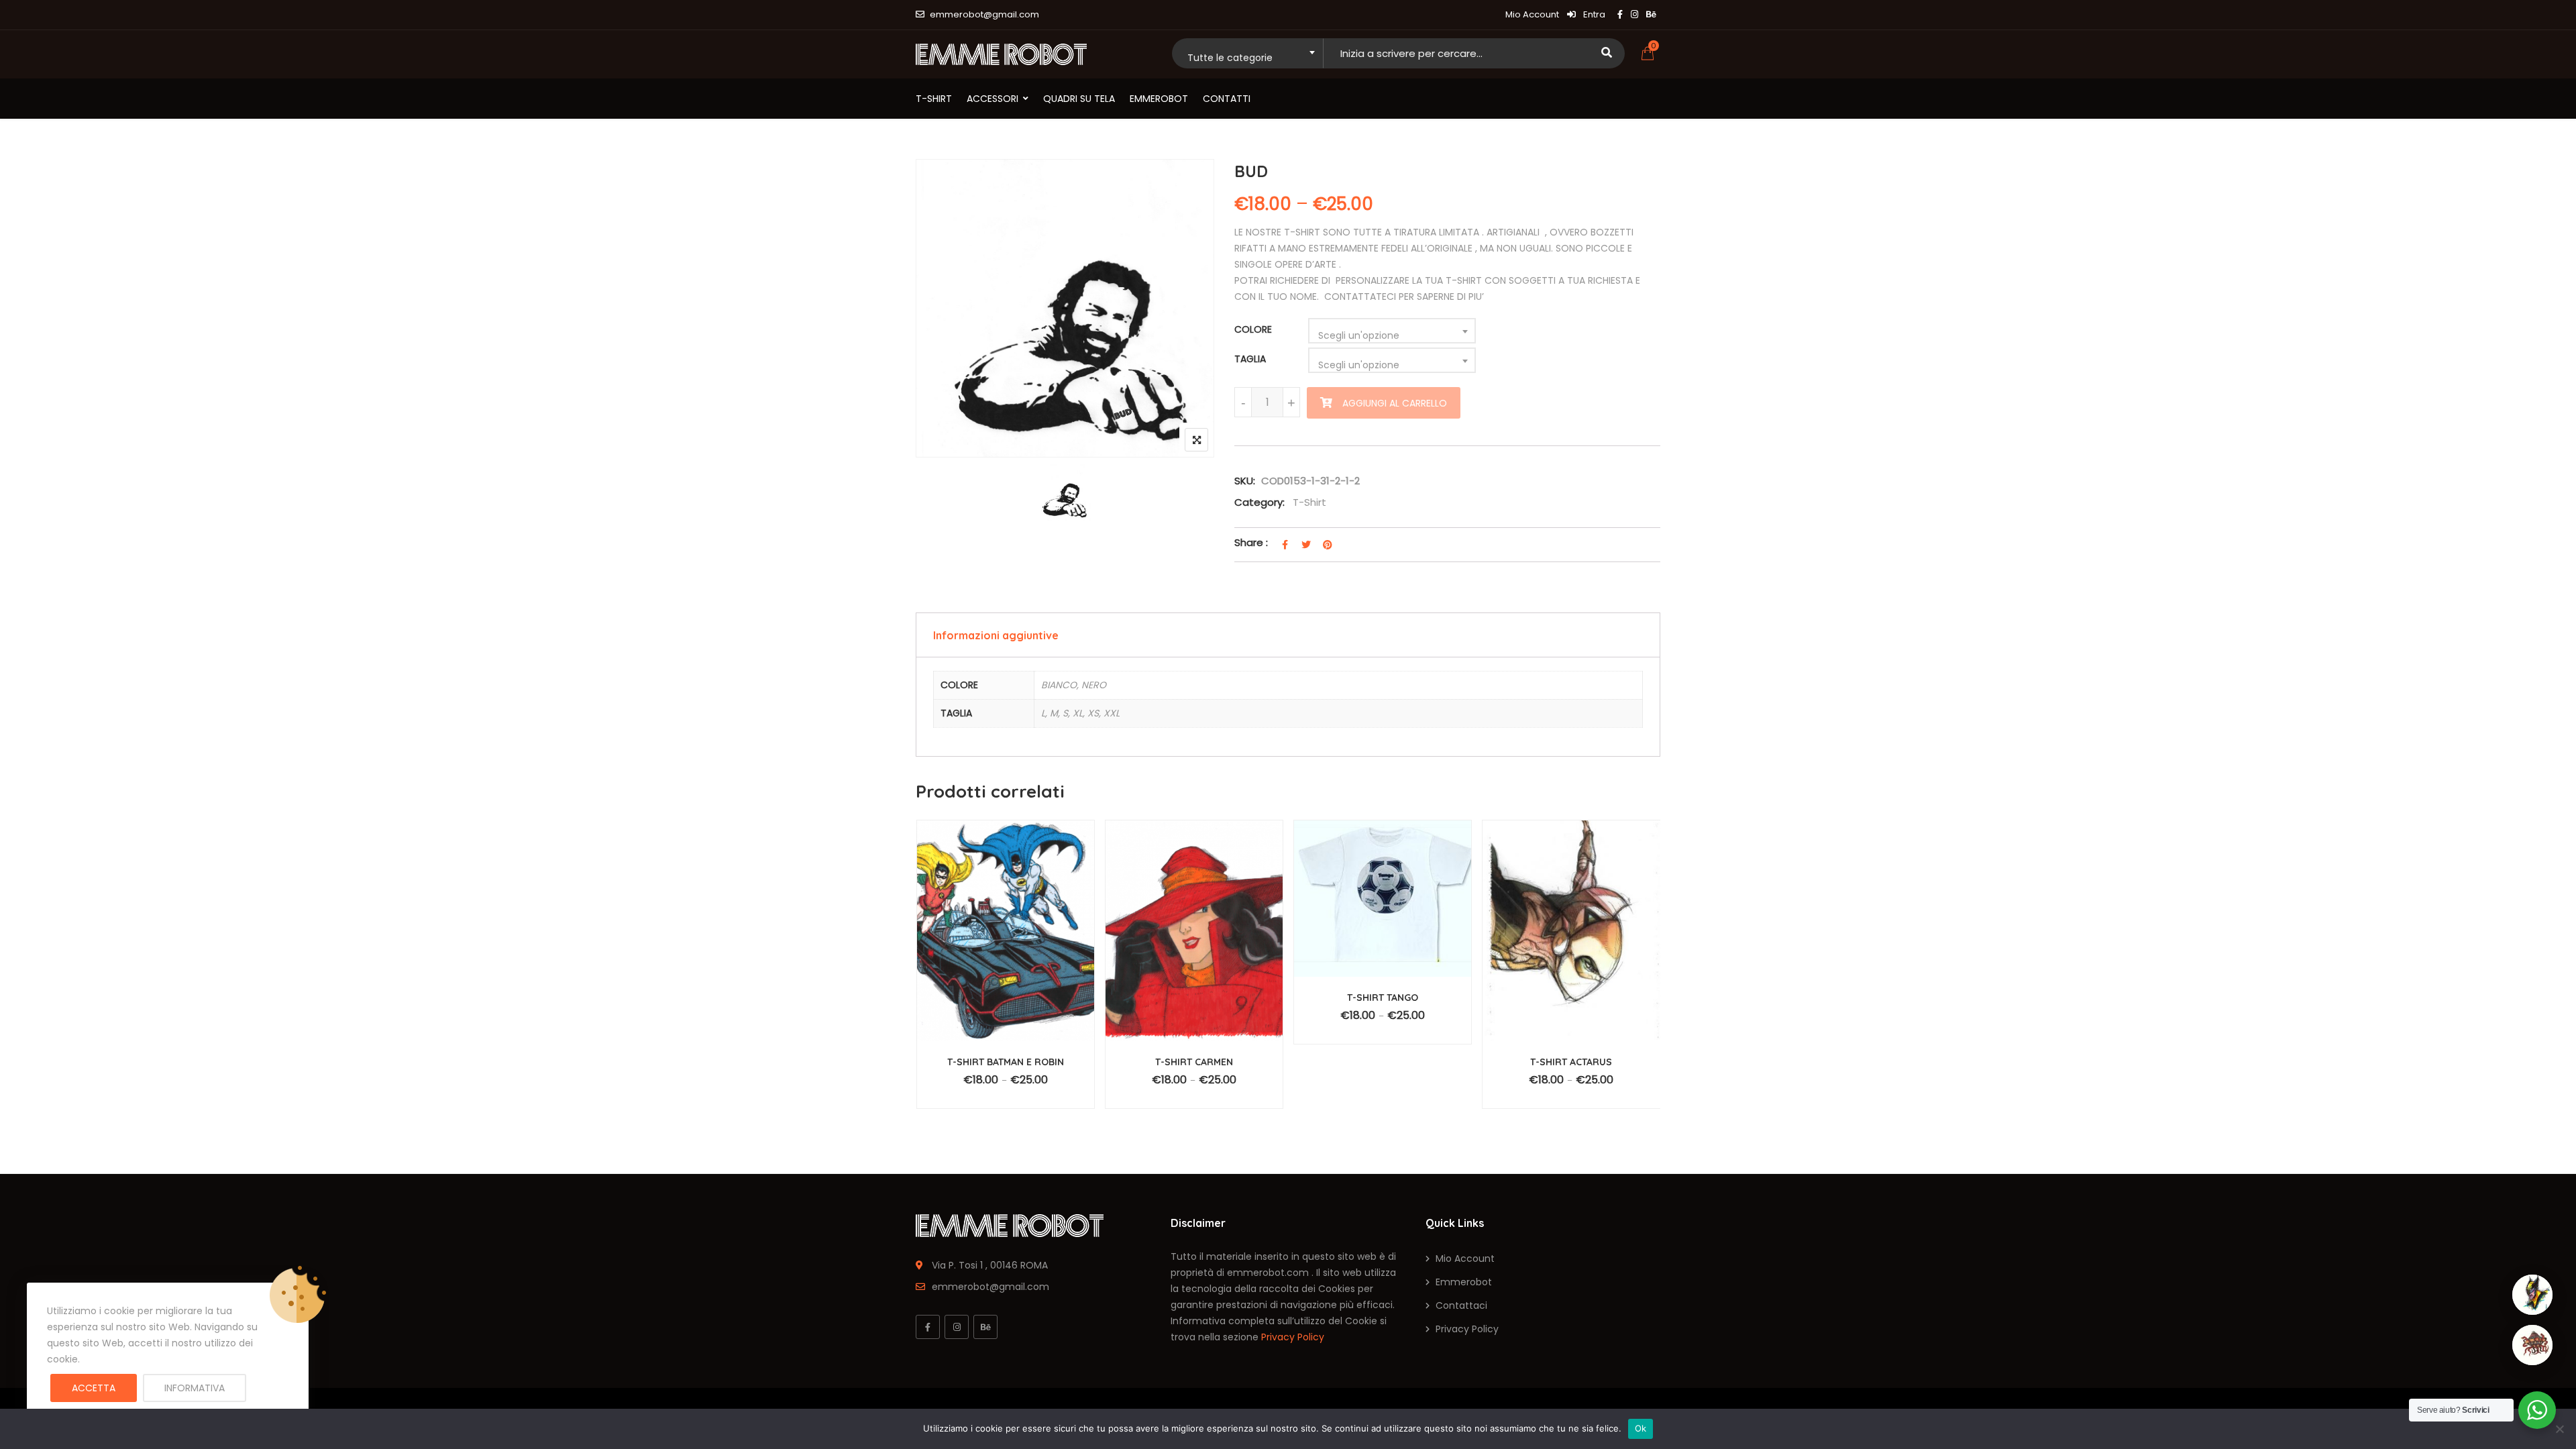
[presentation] (925, 989)
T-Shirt (934, 99)
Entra (1593, 14)
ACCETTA (94, 1388)
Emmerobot (1159, 99)
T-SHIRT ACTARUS (1571, 1062)
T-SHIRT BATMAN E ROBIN (1006, 1062)
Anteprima (1012, 947)
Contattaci (1461, 1305)
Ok (1641, 1428)
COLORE (1253, 329)
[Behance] (985, 1327)
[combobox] (1247, 53)
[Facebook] (928, 1327)
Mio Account (1532, 14)
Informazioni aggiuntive (996, 635)
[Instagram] (957, 1327)
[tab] (1288, 635)
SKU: (1245, 481)
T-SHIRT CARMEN (1194, 1062)
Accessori (992, 99)
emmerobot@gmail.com (984, 14)
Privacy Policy (1293, 1337)
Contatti (1227, 99)
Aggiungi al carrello (1395, 403)
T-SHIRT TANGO (1383, 998)
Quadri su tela (1079, 99)
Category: (1259, 502)
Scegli (1015, 1086)
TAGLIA (1250, 359)
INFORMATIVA (195, 1388)
